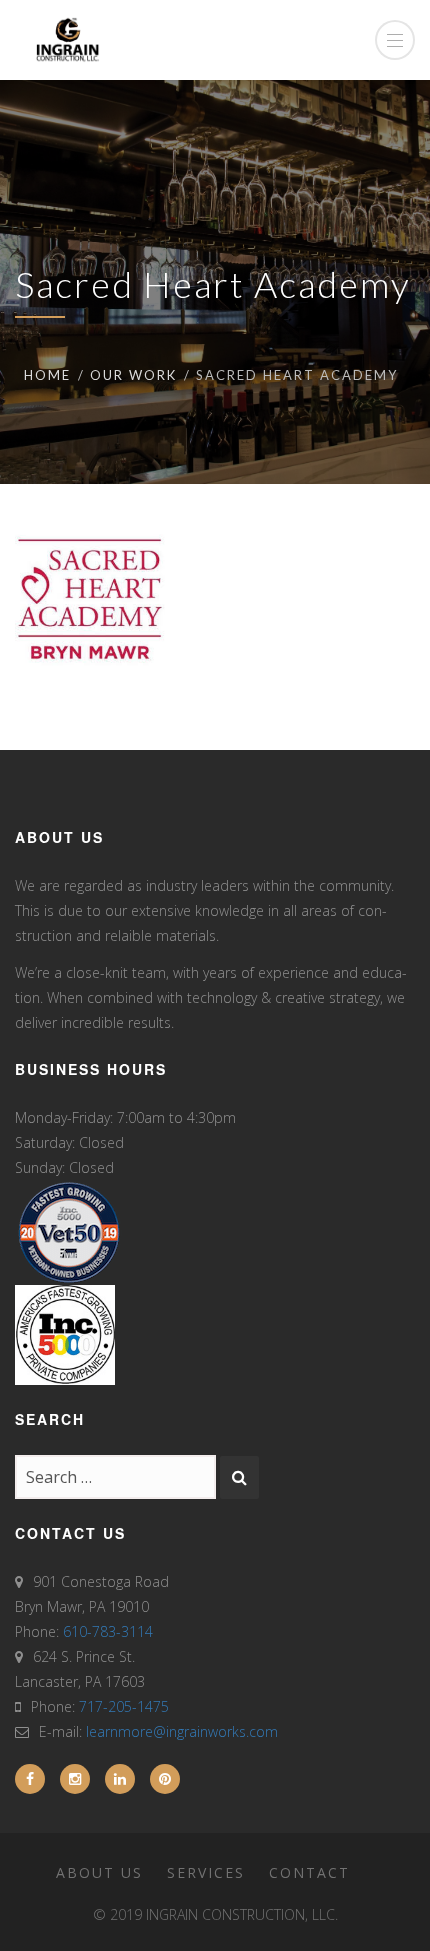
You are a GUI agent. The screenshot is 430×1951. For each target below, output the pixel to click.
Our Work (133, 375)
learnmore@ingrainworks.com (182, 1731)
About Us (99, 1872)
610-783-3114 (108, 1631)
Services (206, 1872)
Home (47, 375)
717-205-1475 (124, 1706)
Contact (309, 1872)
